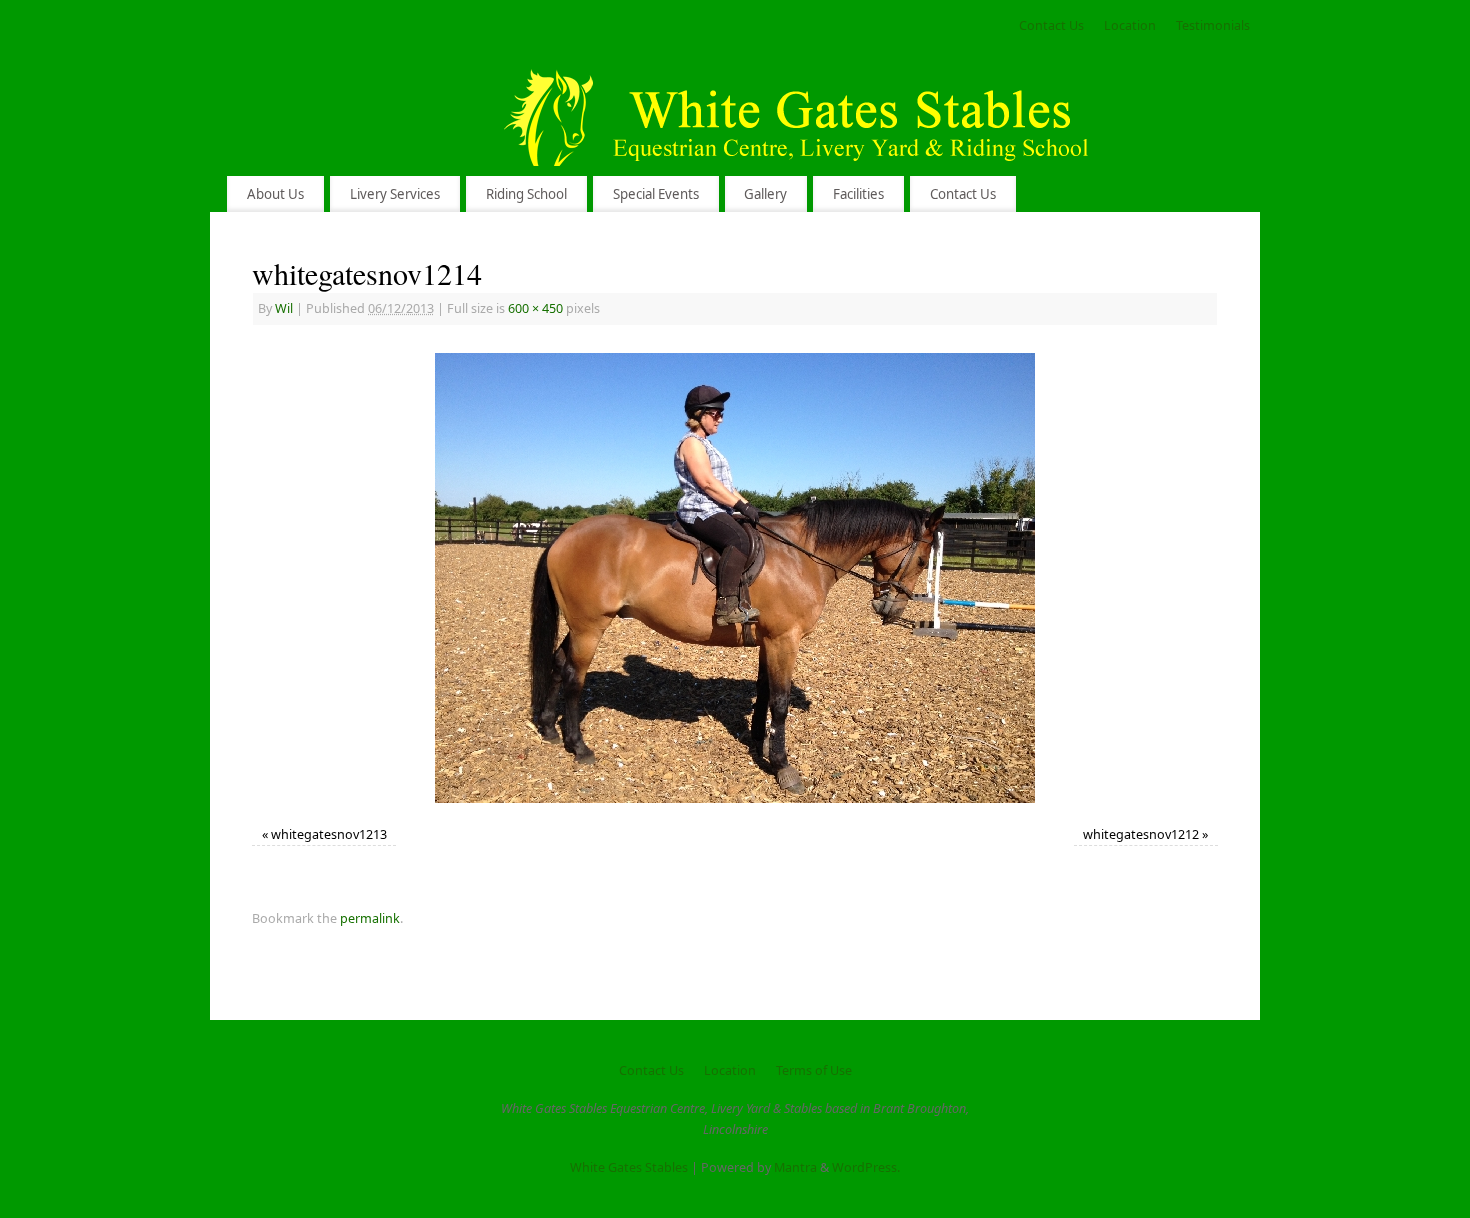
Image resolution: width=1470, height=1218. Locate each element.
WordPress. (866, 1167)
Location (1130, 25)
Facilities (858, 194)
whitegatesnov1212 (1141, 834)
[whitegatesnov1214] (735, 578)
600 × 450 (535, 308)
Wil (284, 308)
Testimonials (1213, 25)
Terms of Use (814, 1070)
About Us (275, 194)
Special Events (656, 194)
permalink (370, 918)
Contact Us (1051, 25)
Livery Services (395, 194)
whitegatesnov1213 (329, 834)
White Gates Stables (629, 1167)
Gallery (765, 194)
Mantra (795, 1167)
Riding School (526, 194)
